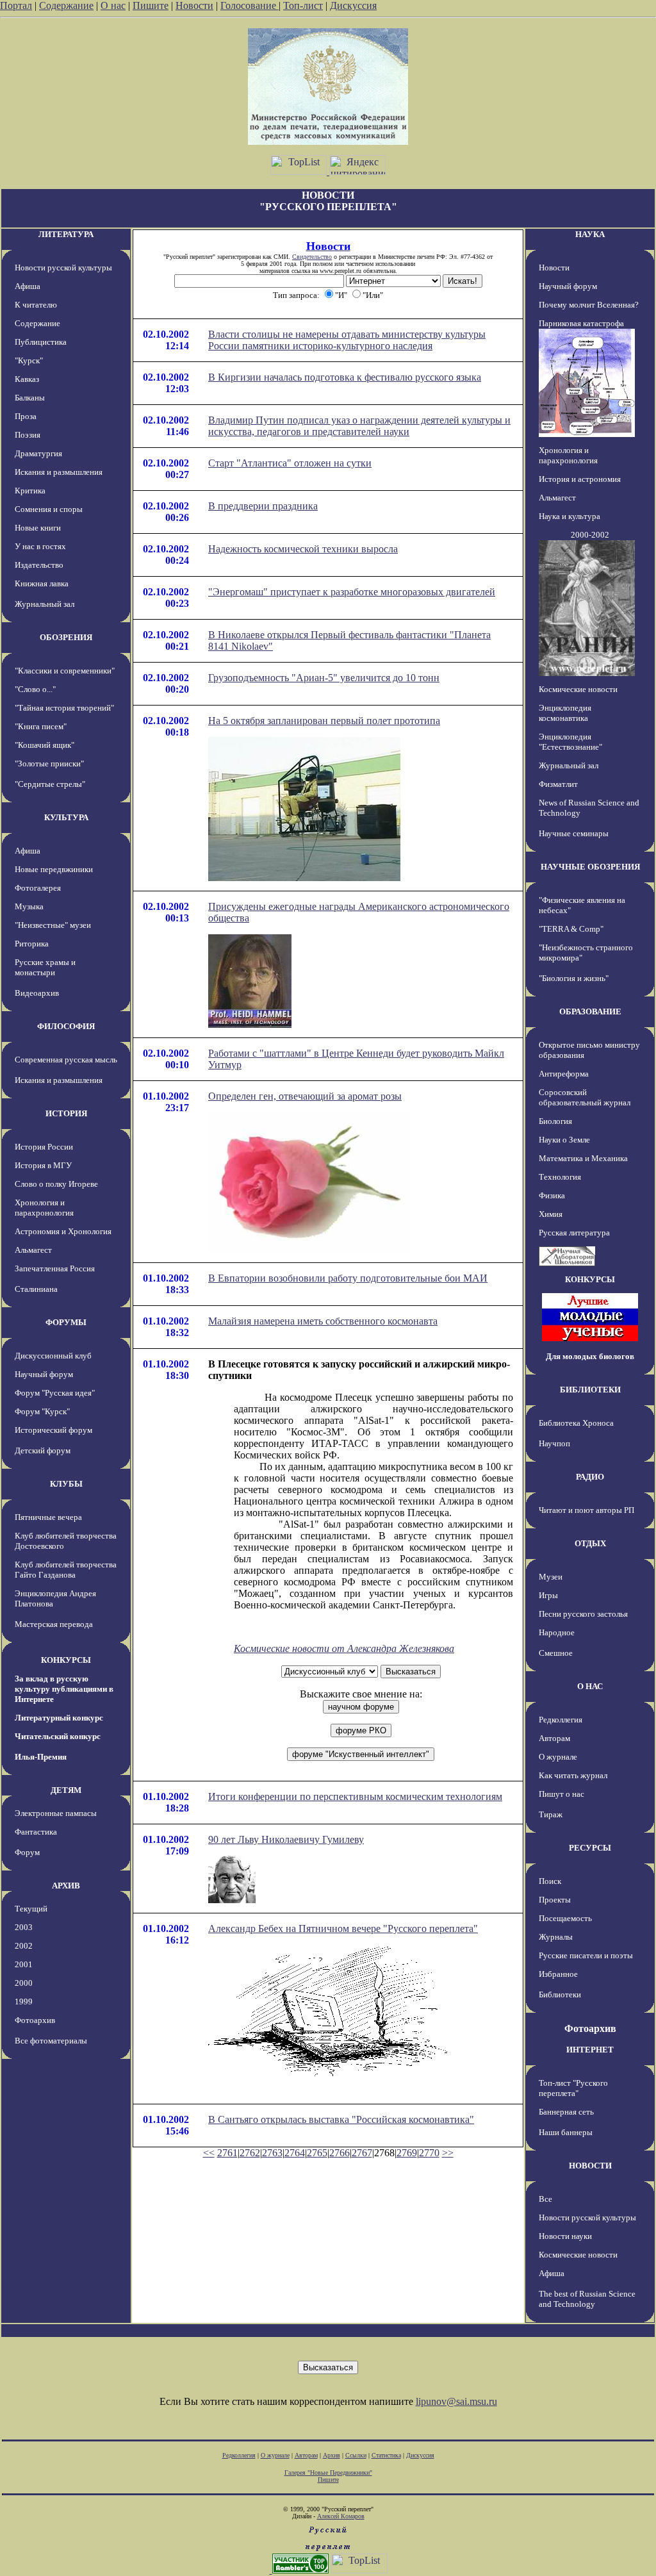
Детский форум (43, 1450)
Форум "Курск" (42, 1411)
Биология (555, 1121)
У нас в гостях (40, 546)
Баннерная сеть (566, 2112)
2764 (295, 2153)
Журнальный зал (45, 604)
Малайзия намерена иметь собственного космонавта (323, 1321)
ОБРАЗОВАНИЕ (590, 1011)
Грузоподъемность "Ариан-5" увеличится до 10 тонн (324, 678)
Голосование (250, 5)
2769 (407, 2153)
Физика (552, 1195)
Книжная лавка (42, 583)
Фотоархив (35, 2020)
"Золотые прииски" (49, 764)
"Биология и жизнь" (574, 978)
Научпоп (554, 1443)
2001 (24, 1964)
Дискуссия (353, 5)
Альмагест (33, 1250)
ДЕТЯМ (66, 1790)
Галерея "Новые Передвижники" (328, 2473)
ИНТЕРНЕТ (590, 2050)
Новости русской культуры (63, 268)
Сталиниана (36, 1289)
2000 (24, 1983)
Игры (548, 1595)
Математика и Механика (583, 1158)
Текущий (31, 1909)
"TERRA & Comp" (571, 929)
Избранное (558, 1974)
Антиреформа (564, 1074)
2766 (340, 2153)
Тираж (551, 1814)
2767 (362, 2153)
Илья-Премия (41, 1757)
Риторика (32, 944)
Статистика (386, 2455)
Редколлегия (561, 1720)
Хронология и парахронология (44, 1208)
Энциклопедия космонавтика (565, 713)
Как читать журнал (573, 1775)
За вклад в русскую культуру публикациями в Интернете (64, 1689)
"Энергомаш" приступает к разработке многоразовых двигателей (352, 592)
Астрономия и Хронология (63, 1231)
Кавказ (27, 379)
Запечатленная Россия (55, 1268)
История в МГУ (43, 1165)
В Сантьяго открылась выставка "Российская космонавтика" (341, 2119)
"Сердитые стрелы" (50, 784)
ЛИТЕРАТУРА (66, 234)
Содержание (66, 5)
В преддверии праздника (263, 506)
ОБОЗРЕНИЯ (66, 637)
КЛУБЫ (66, 1484)
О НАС (590, 1686)
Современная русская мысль (66, 1060)
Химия (551, 1214)
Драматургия (38, 453)
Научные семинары (574, 833)
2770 (429, 2153)
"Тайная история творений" (64, 708)
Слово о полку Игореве (56, 1184)
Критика (30, 491)
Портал (16, 5)
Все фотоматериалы (51, 2041)
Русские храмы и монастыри (45, 967)
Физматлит (558, 784)
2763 (272, 2153)
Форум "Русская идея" (55, 1393)
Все (545, 2199)
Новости (194, 5)
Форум (27, 1852)
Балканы (30, 398)
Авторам (554, 1738)
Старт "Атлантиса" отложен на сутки (290, 463)
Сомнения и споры (49, 509)
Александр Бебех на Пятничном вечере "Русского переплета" (343, 1928)
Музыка (29, 906)
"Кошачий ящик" (45, 745)
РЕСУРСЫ (590, 1848)
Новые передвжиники (54, 869)
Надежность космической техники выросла (303, 549)
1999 (24, 2002)
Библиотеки (560, 1994)
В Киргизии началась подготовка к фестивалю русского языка (345, 377)
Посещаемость (565, 1918)
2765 (317, 2153)
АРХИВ (66, 1886)
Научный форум (44, 1374)
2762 (250, 2153)
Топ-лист (303, 5)
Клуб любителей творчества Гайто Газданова (66, 1570)
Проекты (555, 1900)
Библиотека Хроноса (576, 1423)
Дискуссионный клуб (53, 1356)
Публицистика (41, 342)
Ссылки (356, 2455)
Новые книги (38, 528)
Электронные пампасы (56, 1813)
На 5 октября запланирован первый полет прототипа (324, 721)
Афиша (28, 286)
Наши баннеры (566, 2132)
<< (209, 2153)
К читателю (36, 305)
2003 (24, 1927)
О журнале (558, 1757)
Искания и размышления (59, 472)
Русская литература (574, 1233)
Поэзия (28, 435)
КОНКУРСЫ (66, 1660)
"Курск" (29, 360)
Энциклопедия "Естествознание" (570, 742)
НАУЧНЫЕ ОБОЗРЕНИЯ (590, 867)
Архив (332, 2455)
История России (44, 1147)
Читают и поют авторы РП (586, 1510)
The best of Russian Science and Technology (587, 2299)
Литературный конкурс (59, 1718)
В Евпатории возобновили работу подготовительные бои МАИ (348, 1278)
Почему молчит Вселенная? (589, 305)
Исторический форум (53, 1430)
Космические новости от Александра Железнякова (344, 1648)
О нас (113, 5)
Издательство (39, 565)
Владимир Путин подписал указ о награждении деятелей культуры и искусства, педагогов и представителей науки (359, 426)
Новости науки (565, 2236)
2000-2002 (590, 535)
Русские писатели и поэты (586, 1955)
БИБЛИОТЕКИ (590, 1390)
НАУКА (590, 234)
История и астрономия (580, 479)
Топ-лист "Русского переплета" (573, 2088)
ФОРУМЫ (66, 1322)
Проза (26, 416)
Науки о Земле (564, 1140)
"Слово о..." (35, 689)
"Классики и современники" (65, 671)
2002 (24, 1946)
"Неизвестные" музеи (53, 925)
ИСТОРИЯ (66, 1113)
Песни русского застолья (583, 1614)
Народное (557, 1632)
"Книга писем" (41, 726)
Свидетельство (312, 257)
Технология (560, 1177)
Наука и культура (570, 516)
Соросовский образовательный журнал (585, 1097)
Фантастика (36, 1832)
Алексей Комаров (341, 2516)
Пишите (151, 5)
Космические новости (578, 689)
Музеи (551, 1577)
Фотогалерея (38, 888)
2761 (227, 2153)
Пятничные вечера (48, 1517)
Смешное (556, 1653)
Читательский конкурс (58, 1736)
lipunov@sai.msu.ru (456, 2401)
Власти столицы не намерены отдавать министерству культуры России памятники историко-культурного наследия (347, 340)
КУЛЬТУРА (66, 817)
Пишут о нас (562, 1794)
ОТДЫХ (590, 1543)
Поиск (550, 1881)
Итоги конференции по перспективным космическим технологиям (355, 1796)
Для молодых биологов (590, 1356)
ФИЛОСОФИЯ (66, 1026)
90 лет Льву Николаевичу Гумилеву (286, 1839)
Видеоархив (37, 993)
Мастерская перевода (54, 1624)
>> (448, 2153)
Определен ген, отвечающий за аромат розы (305, 1096)
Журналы (556, 1937)
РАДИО (590, 1477)
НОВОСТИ (590, 2166)
